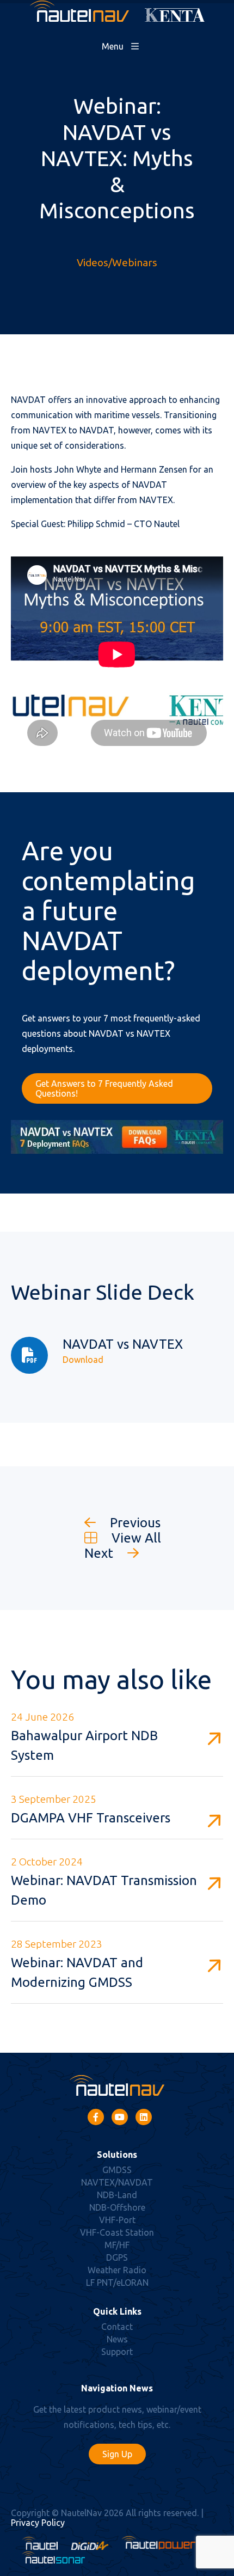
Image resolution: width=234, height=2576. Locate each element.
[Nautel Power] (159, 2547)
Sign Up (117, 2454)
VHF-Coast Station (117, 2232)
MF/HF (117, 2245)
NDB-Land (117, 2195)
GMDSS (117, 2170)
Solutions (117, 2155)
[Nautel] (40, 2547)
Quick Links (117, 2311)
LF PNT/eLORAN (117, 2283)
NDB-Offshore (117, 2207)
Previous (134, 1523)
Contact (117, 2327)
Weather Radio (117, 2270)
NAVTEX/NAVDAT (117, 2182)
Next (100, 1553)
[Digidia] (90, 2547)
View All (135, 1538)
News (117, 2339)
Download (83, 1360)
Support (117, 2352)
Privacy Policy (38, 2523)
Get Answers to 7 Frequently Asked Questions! (104, 1088)
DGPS (117, 2257)
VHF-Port (117, 2220)
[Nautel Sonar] (53, 2560)
